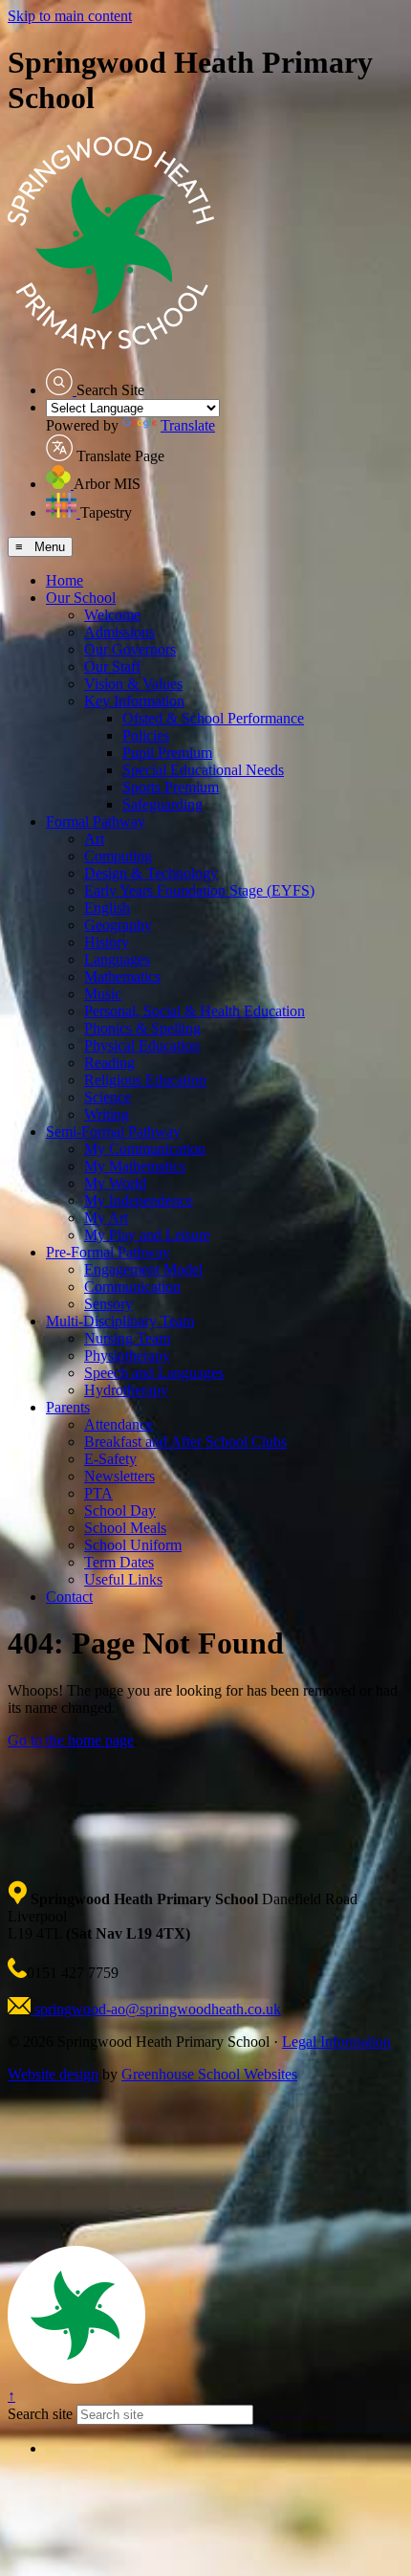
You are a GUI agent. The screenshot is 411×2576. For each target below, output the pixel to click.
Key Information (134, 701)
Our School (81, 598)
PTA (98, 1493)
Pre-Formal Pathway (108, 1252)
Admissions (119, 632)
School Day (120, 1510)
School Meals (125, 1528)
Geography (118, 925)
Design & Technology (151, 873)
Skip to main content (70, 16)
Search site (40, 2414)
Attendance (119, 1424)
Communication (132, 1287)
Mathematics (122, 977)
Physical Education (142, 1045)
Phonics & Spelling (142, 1028)
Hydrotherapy (126, 1390)
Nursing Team (127, 1338)
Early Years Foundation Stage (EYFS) (199, 890)
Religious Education (145, 1080)
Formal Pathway (96, 822)
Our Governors (130, 649)
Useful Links (123, 1579)
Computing (118, 856)
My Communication (145, 1149)
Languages (117, 959)
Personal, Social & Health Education (195, 1011)
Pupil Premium (167, 753)
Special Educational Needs (203, 770)
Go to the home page (71, 1740)
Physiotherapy (127, 1355)
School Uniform (133, 1545)
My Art (106, 1218)
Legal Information (336, 2042)
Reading (109, 1063)
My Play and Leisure (147, 1235)
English (107, 908)
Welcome (112, 615)
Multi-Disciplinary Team (120, 1321)
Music (103, 994)
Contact (69, 1597)
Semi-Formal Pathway (113, 1132)
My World (115, 1183)
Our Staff (112, 666)
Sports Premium (171, 787)
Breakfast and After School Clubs (185, 1442)
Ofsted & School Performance (213, 718)
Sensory (108, 1304)
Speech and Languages (154, 1373)
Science (108, 1097)
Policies (146, 735)
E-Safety (110, 1459)
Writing (107, 1114)
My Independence (139, 1200)
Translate (188, 425)
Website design (53, 2074)
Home (65, 580)
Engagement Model (143, 1269)
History (107, 942)
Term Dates (119, 1562)
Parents (68, 1407)
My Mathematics (135, 1166)
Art (94, 839)
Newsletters (119, 1476)
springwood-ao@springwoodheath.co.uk (156, 2009)
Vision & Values (133, 684)
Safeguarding (162, 804)
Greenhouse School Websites (209, 2074)
